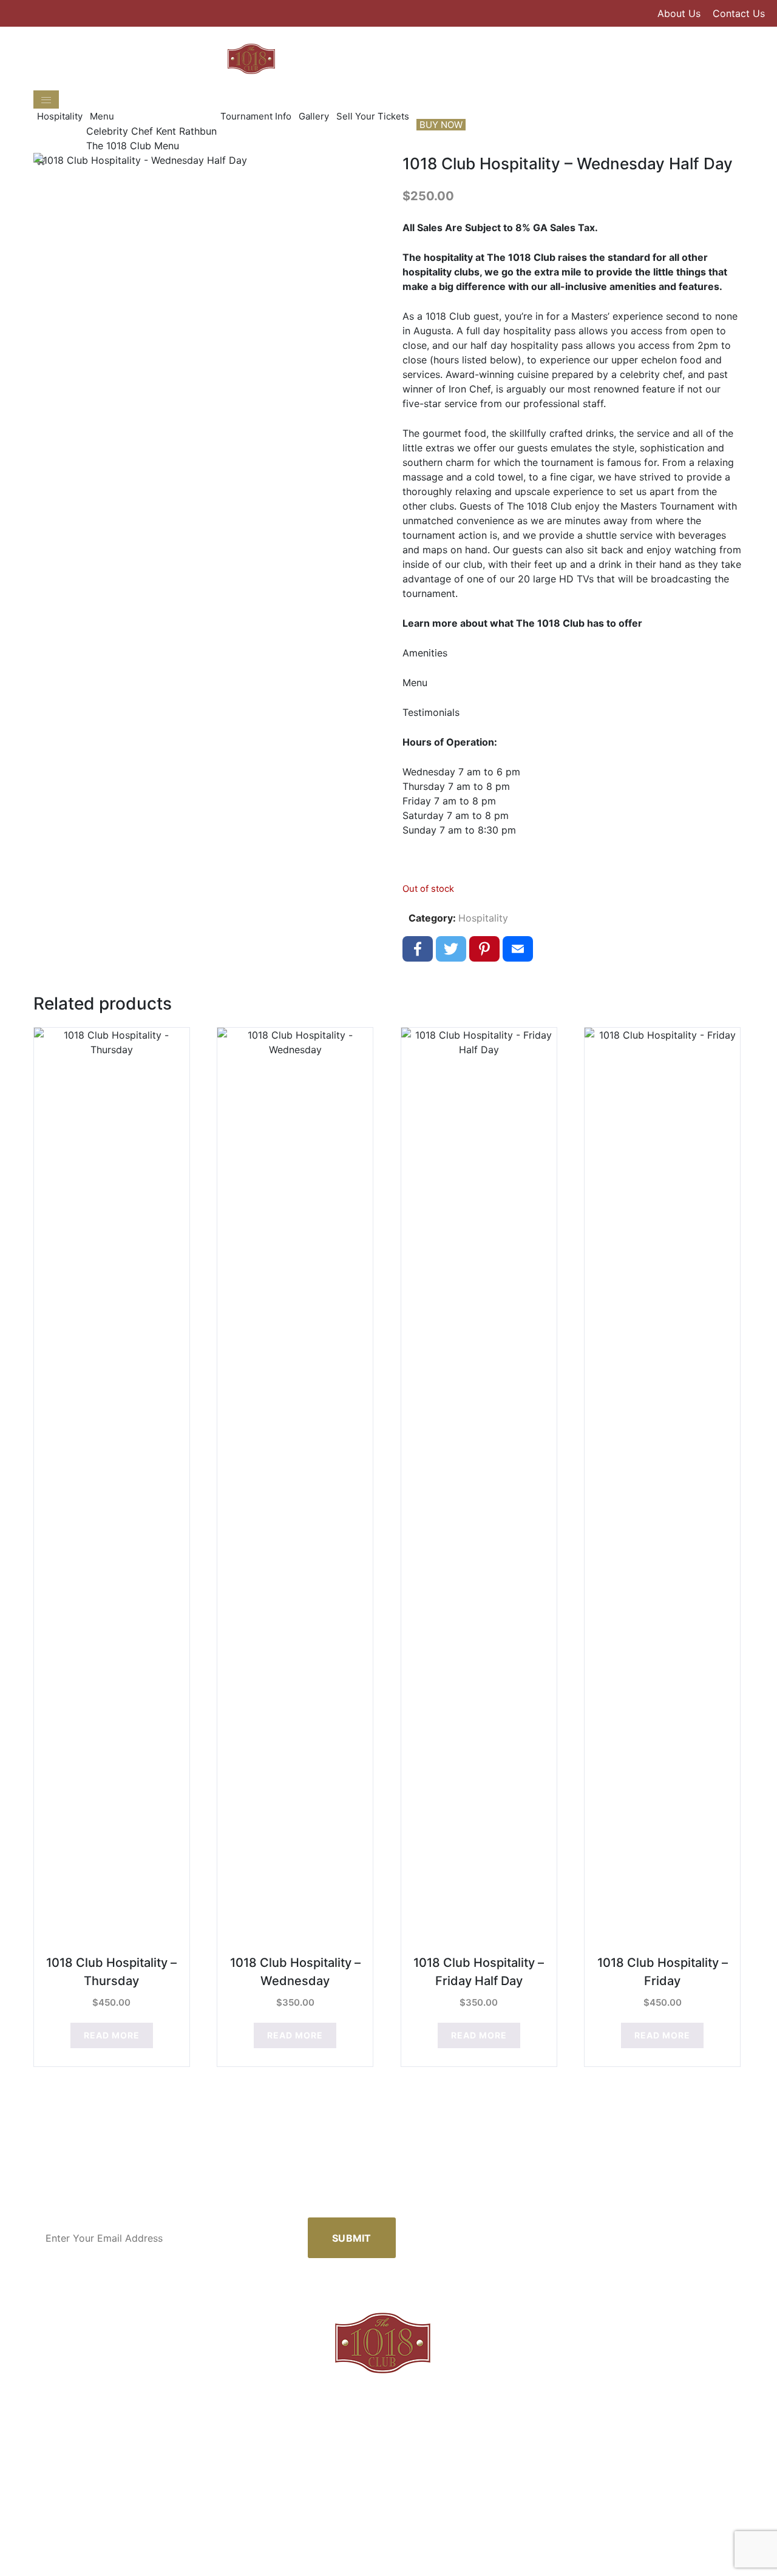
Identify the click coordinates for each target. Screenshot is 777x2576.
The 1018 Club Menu (133, 146)
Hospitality (60, 116)
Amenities (425, 653)
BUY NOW (441, 125)
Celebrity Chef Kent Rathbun (151, 131)
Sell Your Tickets (373, 116)
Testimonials (431, 712)
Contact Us (739, 13)
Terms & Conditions (544, 2547)
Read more (112, 2035)
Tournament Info (256, 116)
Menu (102, 116)
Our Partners (466, 2547)
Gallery (314, 116)
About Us (679, 13)
